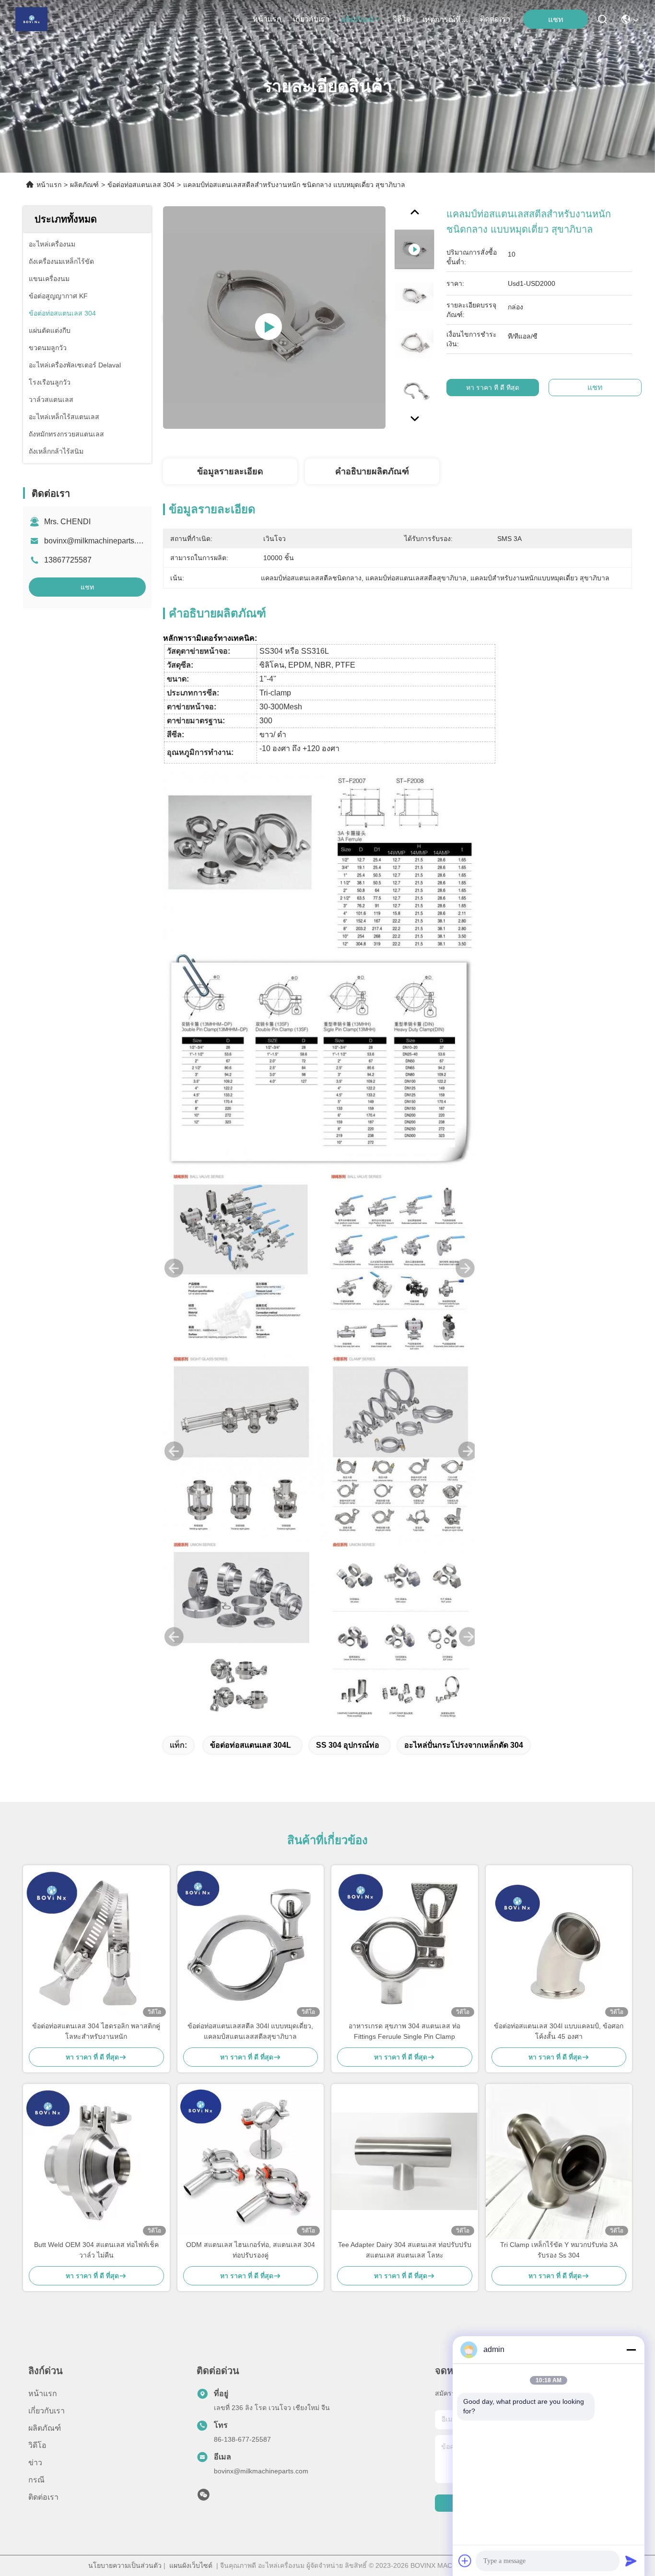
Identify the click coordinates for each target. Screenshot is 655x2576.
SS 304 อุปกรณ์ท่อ (348, 1745)
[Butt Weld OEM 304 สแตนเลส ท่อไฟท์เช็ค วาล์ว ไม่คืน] (96, 2162)
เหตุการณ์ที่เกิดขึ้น (445, 19)
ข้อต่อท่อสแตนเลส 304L (251, 1745)
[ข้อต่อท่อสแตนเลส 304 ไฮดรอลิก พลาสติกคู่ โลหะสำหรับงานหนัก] (96, 1943)
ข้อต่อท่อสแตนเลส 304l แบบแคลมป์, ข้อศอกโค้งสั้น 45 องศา (559, 2031)
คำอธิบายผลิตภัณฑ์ (372, 471)
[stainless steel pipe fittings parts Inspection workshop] (274, 318)
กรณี (36, 2480)
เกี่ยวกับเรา (311, 19)
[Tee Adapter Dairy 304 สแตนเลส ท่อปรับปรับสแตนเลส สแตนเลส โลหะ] (405, 2161)
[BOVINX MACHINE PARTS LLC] (31, 19)
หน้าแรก (267, 19)
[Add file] (465, 2561)
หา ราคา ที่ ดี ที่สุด (493, 388)
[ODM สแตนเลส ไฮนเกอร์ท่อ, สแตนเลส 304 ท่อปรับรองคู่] (251, 2162)
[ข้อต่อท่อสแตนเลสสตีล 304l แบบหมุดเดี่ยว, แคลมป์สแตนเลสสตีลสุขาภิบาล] (251, 1943)
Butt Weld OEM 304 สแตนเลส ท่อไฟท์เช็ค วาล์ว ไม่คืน (96, 2250)
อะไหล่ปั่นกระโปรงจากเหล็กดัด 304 (464, 1745)
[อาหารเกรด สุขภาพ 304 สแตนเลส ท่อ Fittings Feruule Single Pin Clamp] (405, 1943)
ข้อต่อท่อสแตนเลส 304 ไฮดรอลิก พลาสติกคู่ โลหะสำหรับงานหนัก (96, 2031)
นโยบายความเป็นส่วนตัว (125, 2565)
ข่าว (35, 2463)
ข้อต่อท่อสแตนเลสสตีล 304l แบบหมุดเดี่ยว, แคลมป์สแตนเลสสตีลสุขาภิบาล (250, 2031)
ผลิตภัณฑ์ (357, 19)
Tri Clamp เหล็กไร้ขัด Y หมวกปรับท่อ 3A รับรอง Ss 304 (559, 2250)
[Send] (631, 2561)
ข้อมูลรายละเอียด (230, 471)
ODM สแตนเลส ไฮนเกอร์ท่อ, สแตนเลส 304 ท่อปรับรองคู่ (251, 2250)
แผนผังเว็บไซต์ (191, 2565)
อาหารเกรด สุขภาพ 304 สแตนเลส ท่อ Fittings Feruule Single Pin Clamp (404, 2031)
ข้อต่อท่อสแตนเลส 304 (141, 185)
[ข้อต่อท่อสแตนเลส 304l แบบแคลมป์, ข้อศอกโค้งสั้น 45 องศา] (559, 1943)
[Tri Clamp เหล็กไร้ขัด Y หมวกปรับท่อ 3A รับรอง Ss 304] (559, 2162)
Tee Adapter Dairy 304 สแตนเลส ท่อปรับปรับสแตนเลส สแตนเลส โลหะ (405, 2250)
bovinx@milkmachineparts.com (97, 541)
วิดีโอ (402, 19)
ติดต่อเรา (495, 19)
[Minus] (631, 2350)
